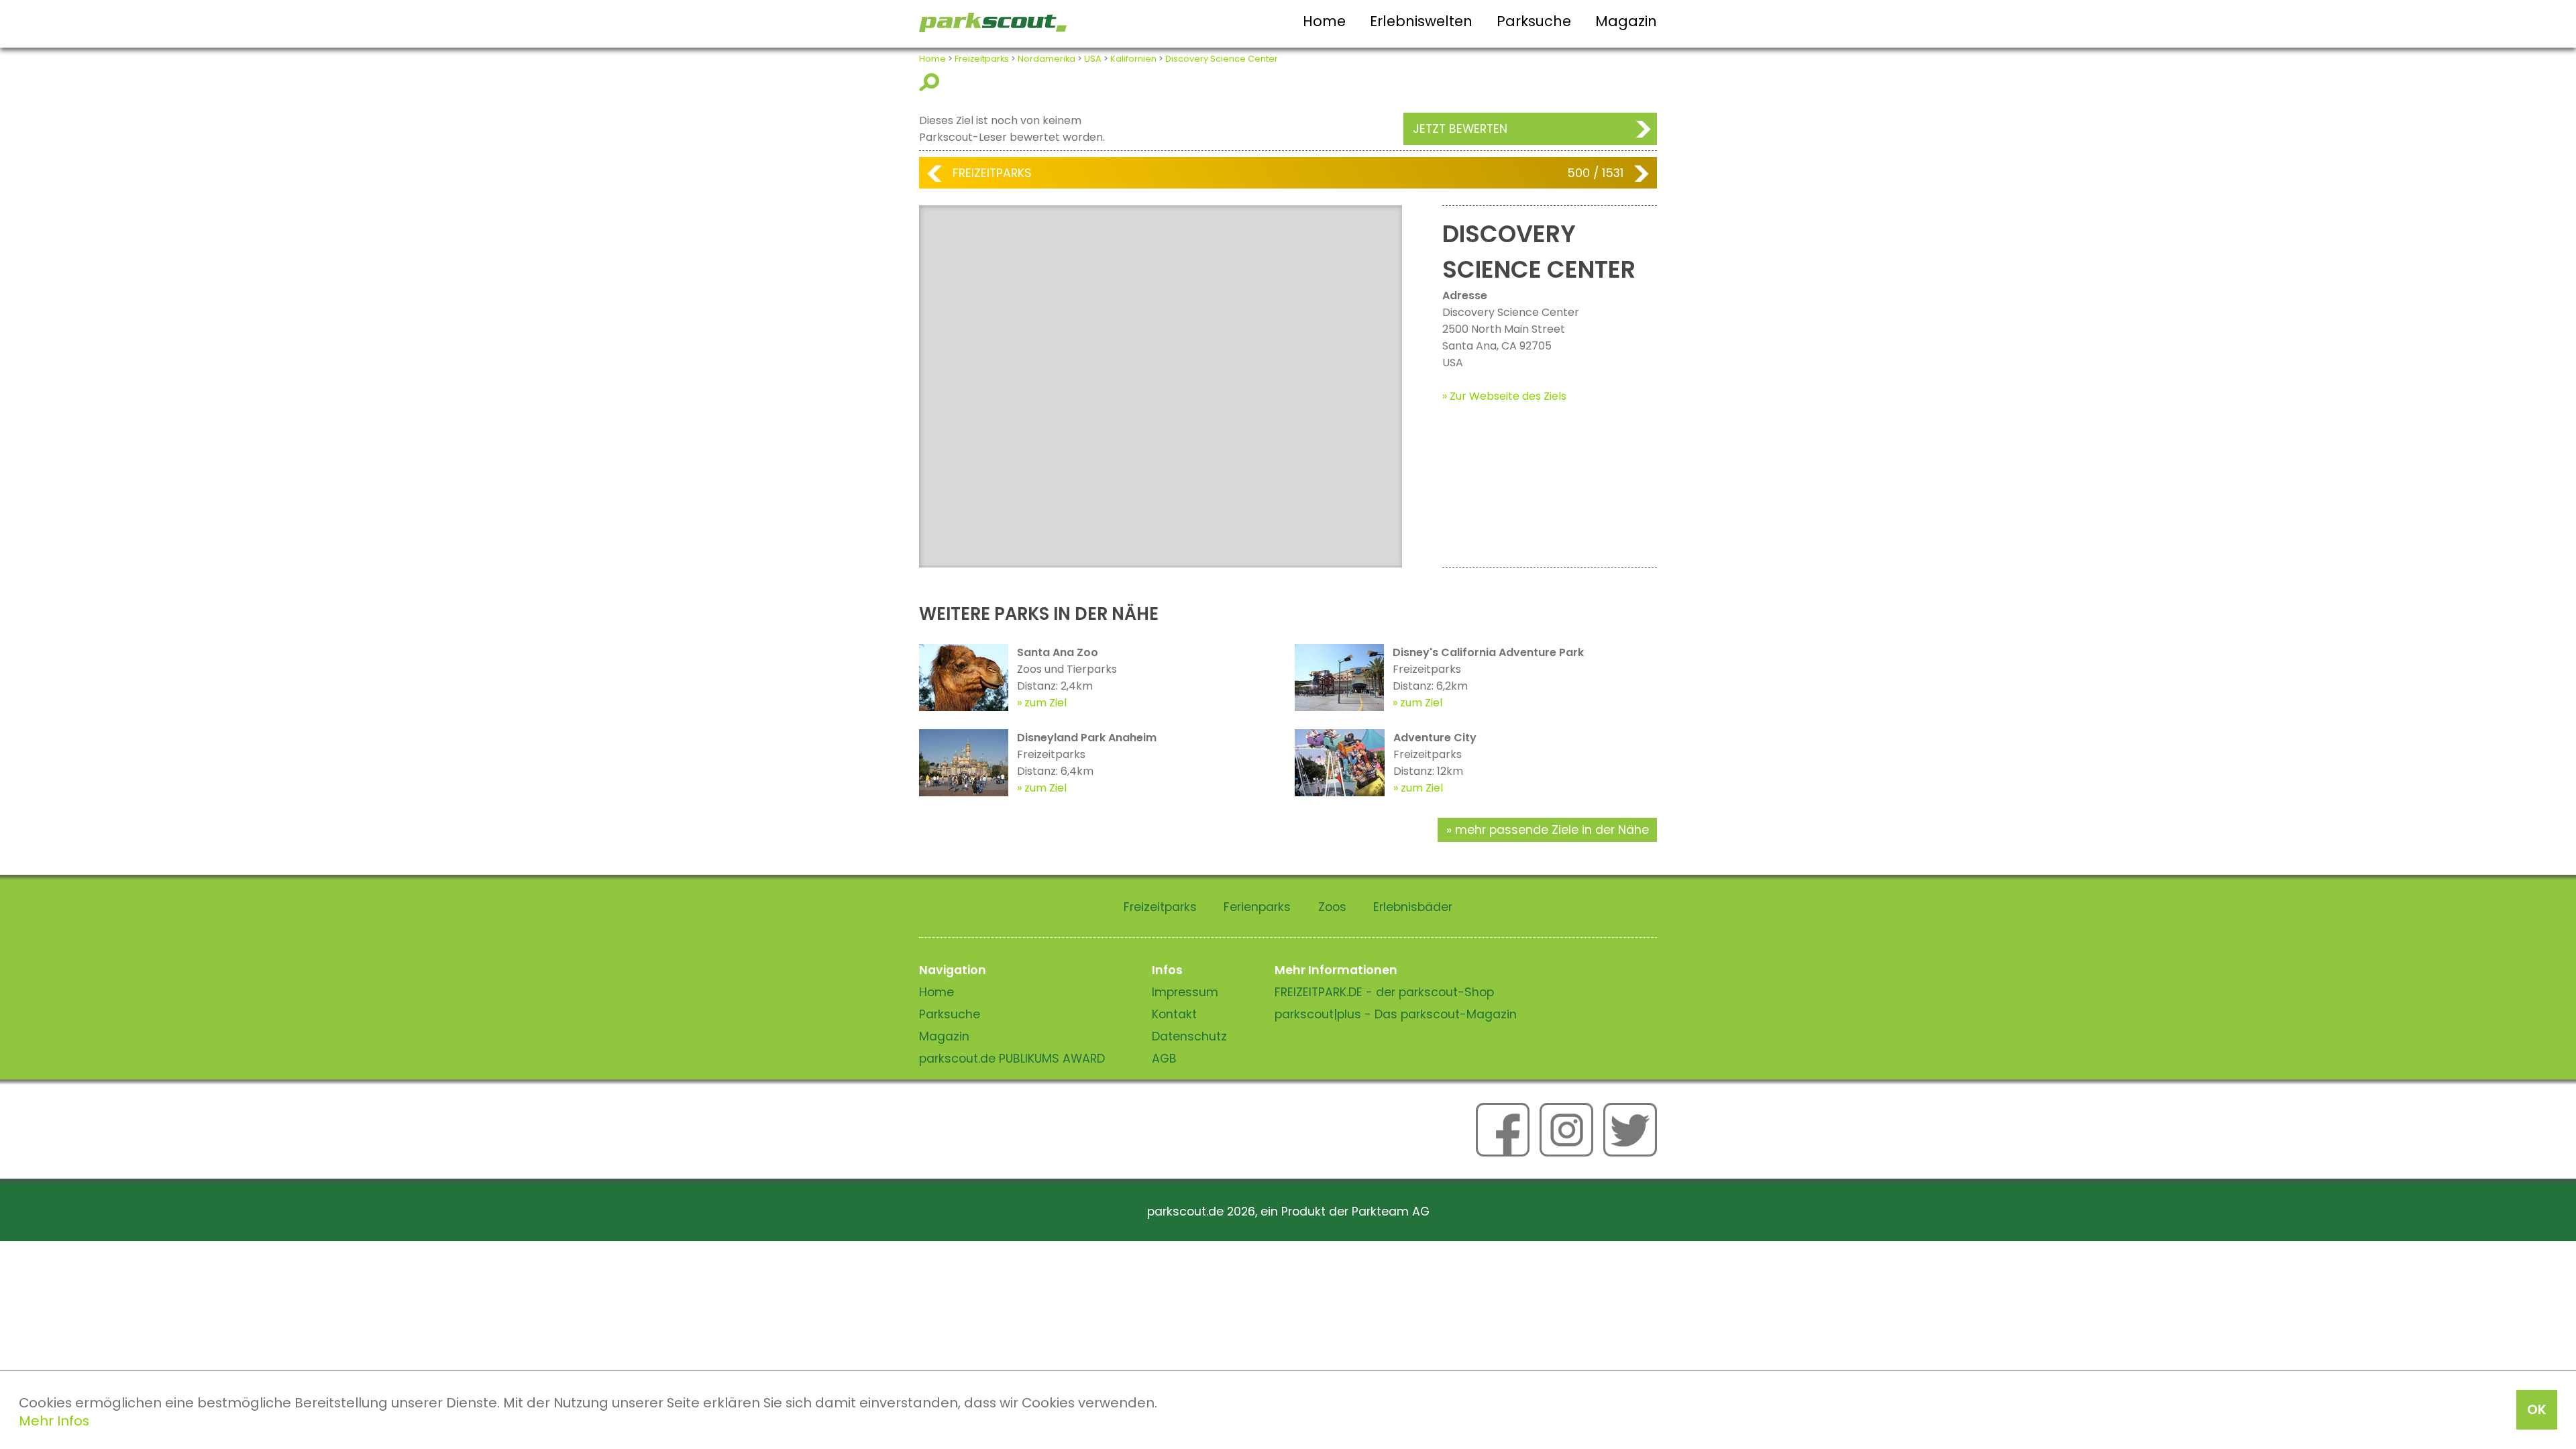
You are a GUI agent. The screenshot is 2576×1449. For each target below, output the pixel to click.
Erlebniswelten (1421, 21)
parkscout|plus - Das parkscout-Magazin (1396, 1014)
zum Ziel (1045, 703)
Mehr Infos (54, 1421)
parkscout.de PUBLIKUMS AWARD (1012, 1059)
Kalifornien (1133, 59)
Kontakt (1174, 1014)
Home (1324, 21)
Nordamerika (1046, 59)
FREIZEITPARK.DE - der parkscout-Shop (1384, 992)
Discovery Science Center (1222, 59)
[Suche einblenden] (931, 82)
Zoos (1332, 907)
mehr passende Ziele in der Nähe (1552, 830)
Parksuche (1534, 21)
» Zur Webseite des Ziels (1504, 396)
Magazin (1626, 21)
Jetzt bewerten (1460, 129)
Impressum (1185, 992)
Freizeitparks (982, 59)
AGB (1164, 1059)
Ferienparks (1257, 907)
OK (2537, 1409)
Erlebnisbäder (1413, 907)
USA (1093, 59)
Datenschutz (1189, 1036)
